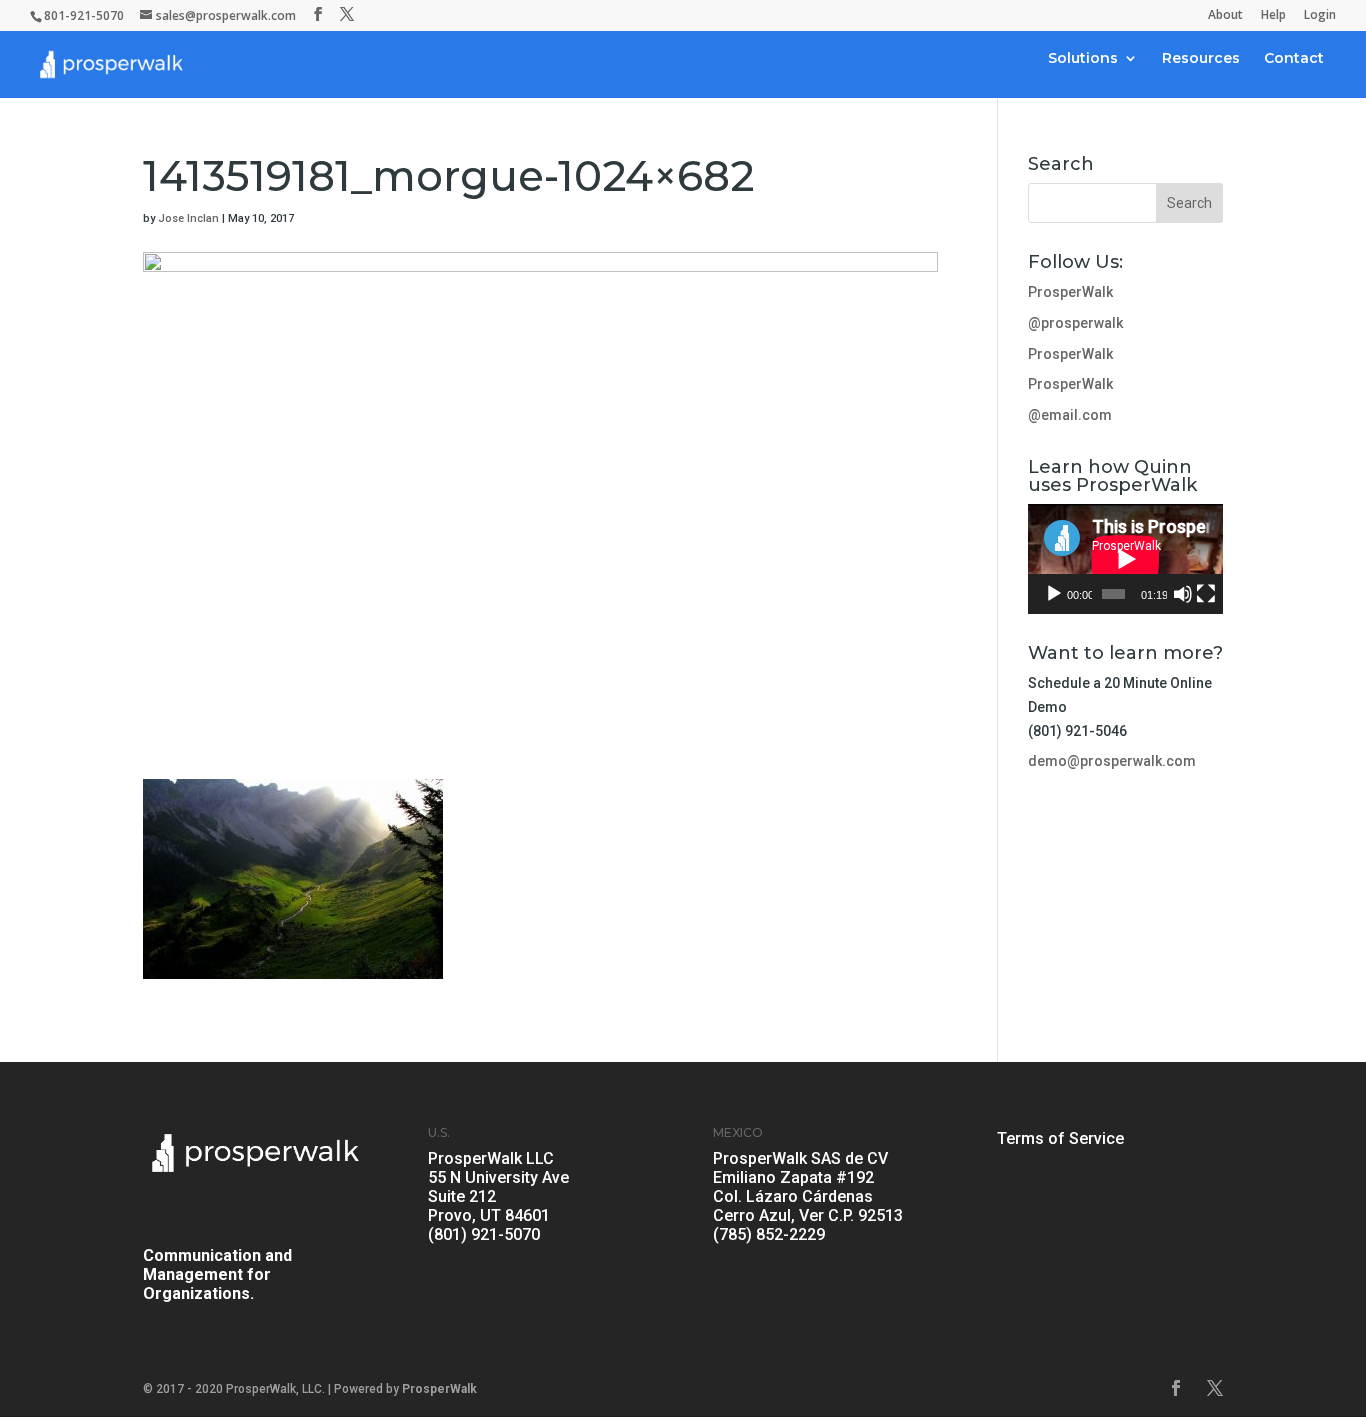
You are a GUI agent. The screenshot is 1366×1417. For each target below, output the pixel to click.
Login (1320, 16)
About (1225, 16)
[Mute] (1183, 594)
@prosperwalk (1075, 323)
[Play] (1054, 594)
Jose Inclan (188, 218)
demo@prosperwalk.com (1112, 761)
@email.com (1070, 415)
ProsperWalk (1070, 292)
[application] (1125, 559)
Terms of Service (1060, 1138)
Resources (1201, 59)
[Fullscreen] (1206, 594)
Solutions (1083, 59)
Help (1273, 16)
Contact (1294, 59)
